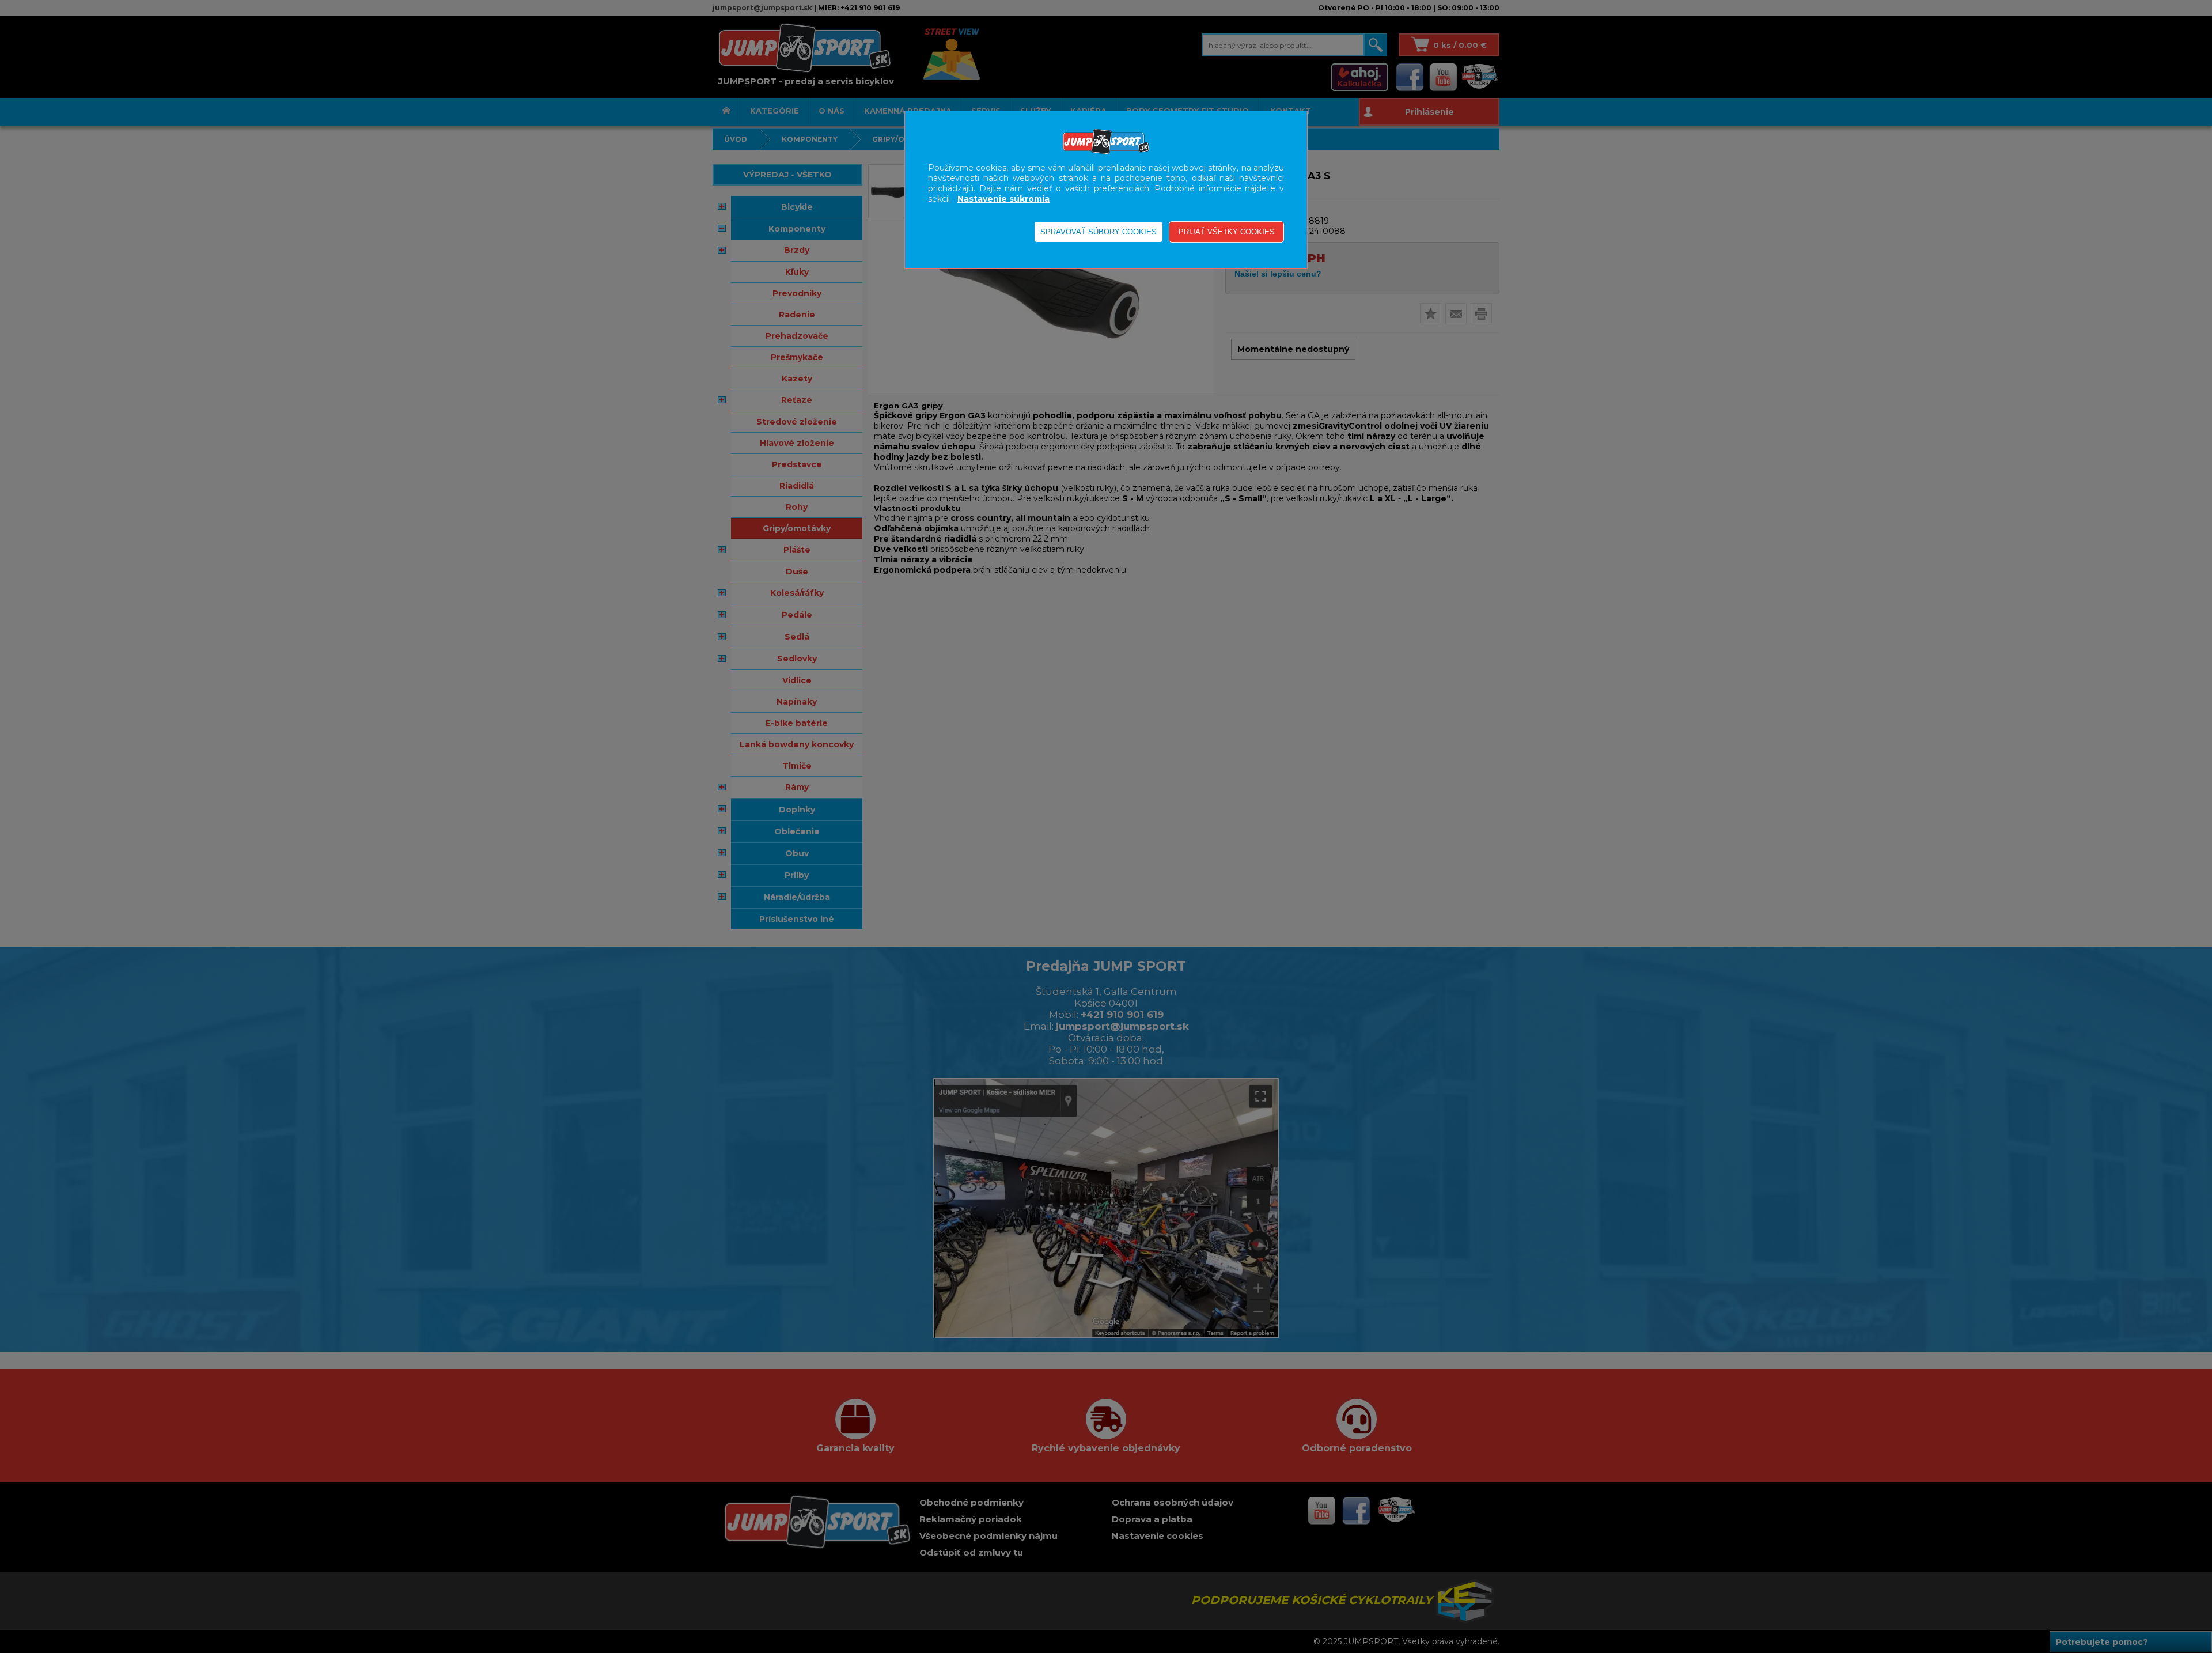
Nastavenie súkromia (1003, 199)
